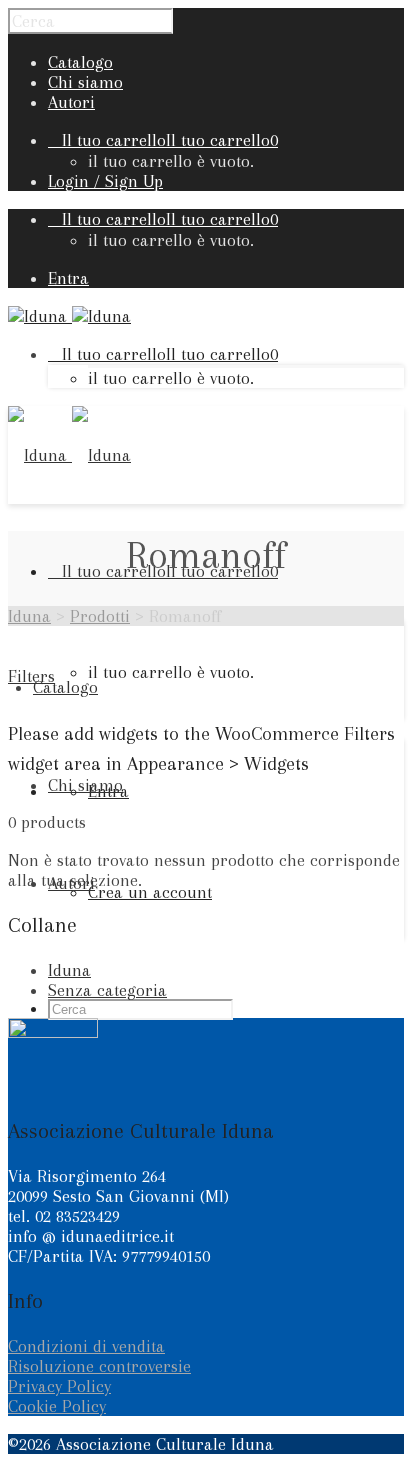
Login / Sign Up (105, 181)
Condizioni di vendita (86, 1346)
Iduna (69, 970)
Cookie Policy (57, 1406)
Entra (68, 278)
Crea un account (150, 892)
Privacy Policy (59, 1386)
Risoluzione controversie (99, 1366)
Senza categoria (107, 990)
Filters (31, 676)
